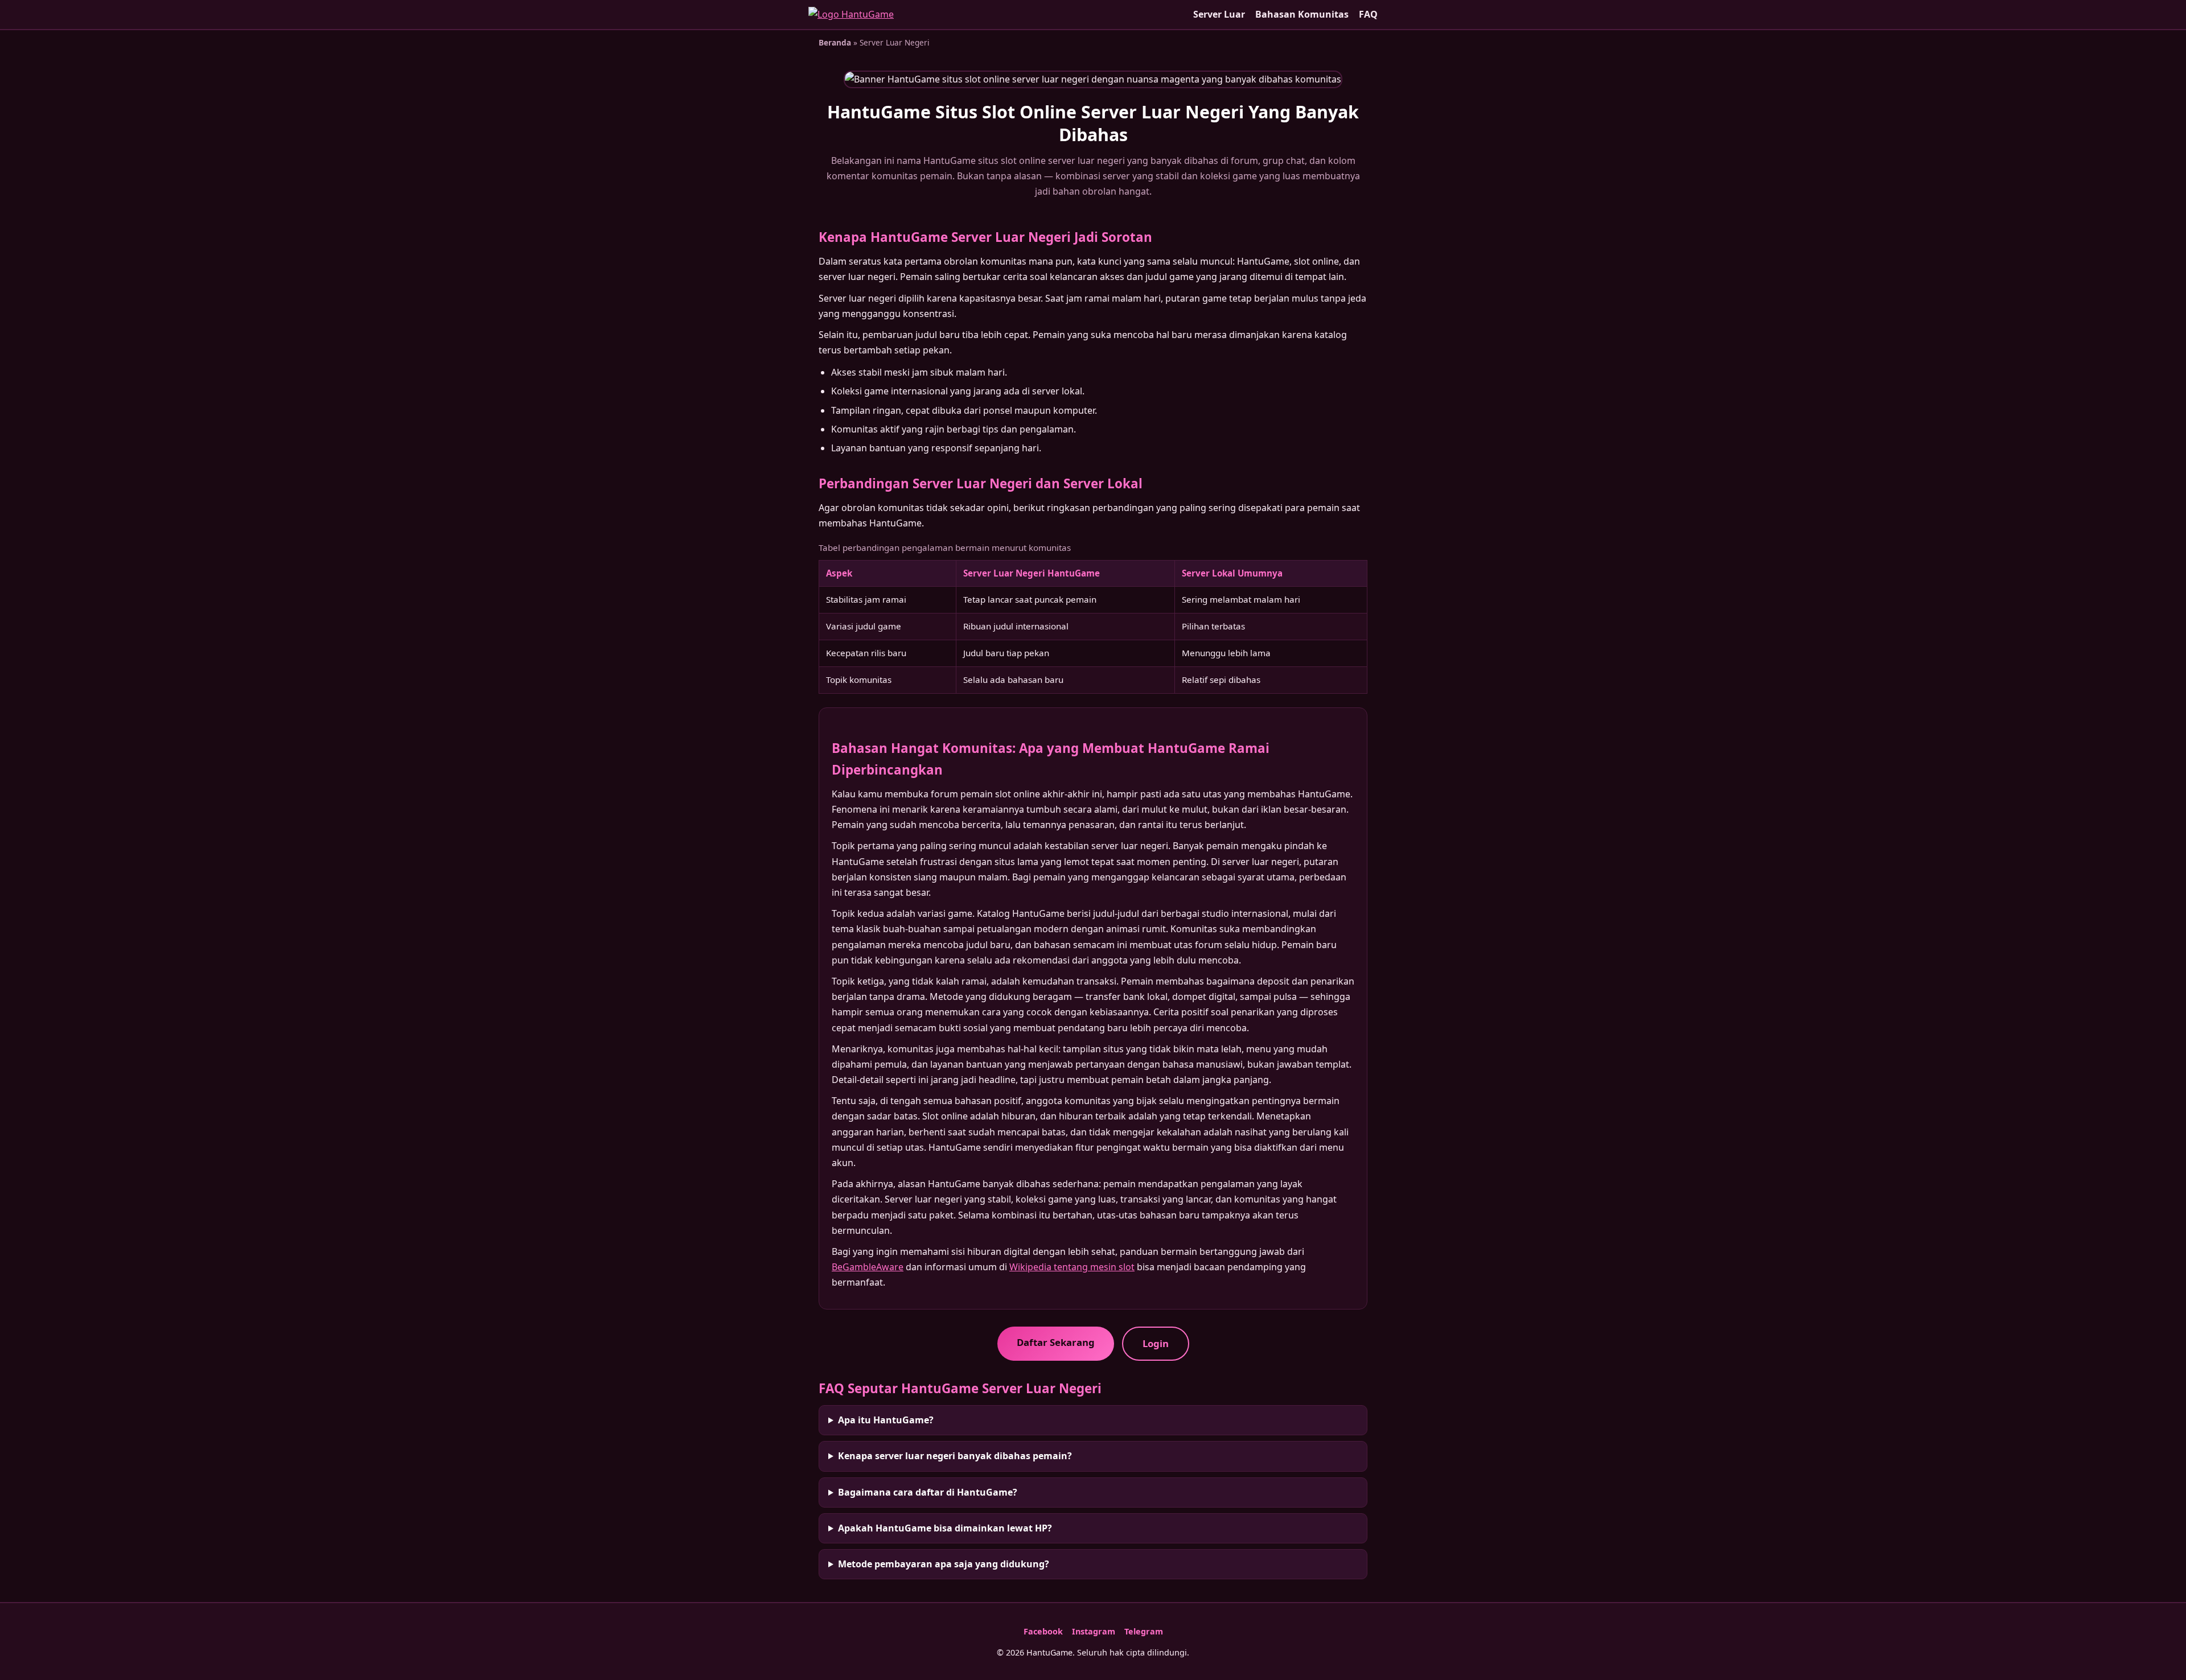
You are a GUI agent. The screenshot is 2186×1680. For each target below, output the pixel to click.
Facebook (1043, 1631)
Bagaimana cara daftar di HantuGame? (928, 1492)
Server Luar (1219, 14)
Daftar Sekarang (1056, 1342)
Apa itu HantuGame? (886, 1420)
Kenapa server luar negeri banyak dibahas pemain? (955, 1456)
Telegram (1144, 1631)
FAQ (1368, 14)
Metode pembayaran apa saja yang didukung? (944, 1564)
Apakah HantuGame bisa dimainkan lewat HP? (945, 1528)
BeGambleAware (868, 1267)
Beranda (835, 42)
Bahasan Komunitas (1302, 14)
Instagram (1094, 1631)
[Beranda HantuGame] (851, 15)
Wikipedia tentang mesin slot (1072, 1267)
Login (1156, 1343)
